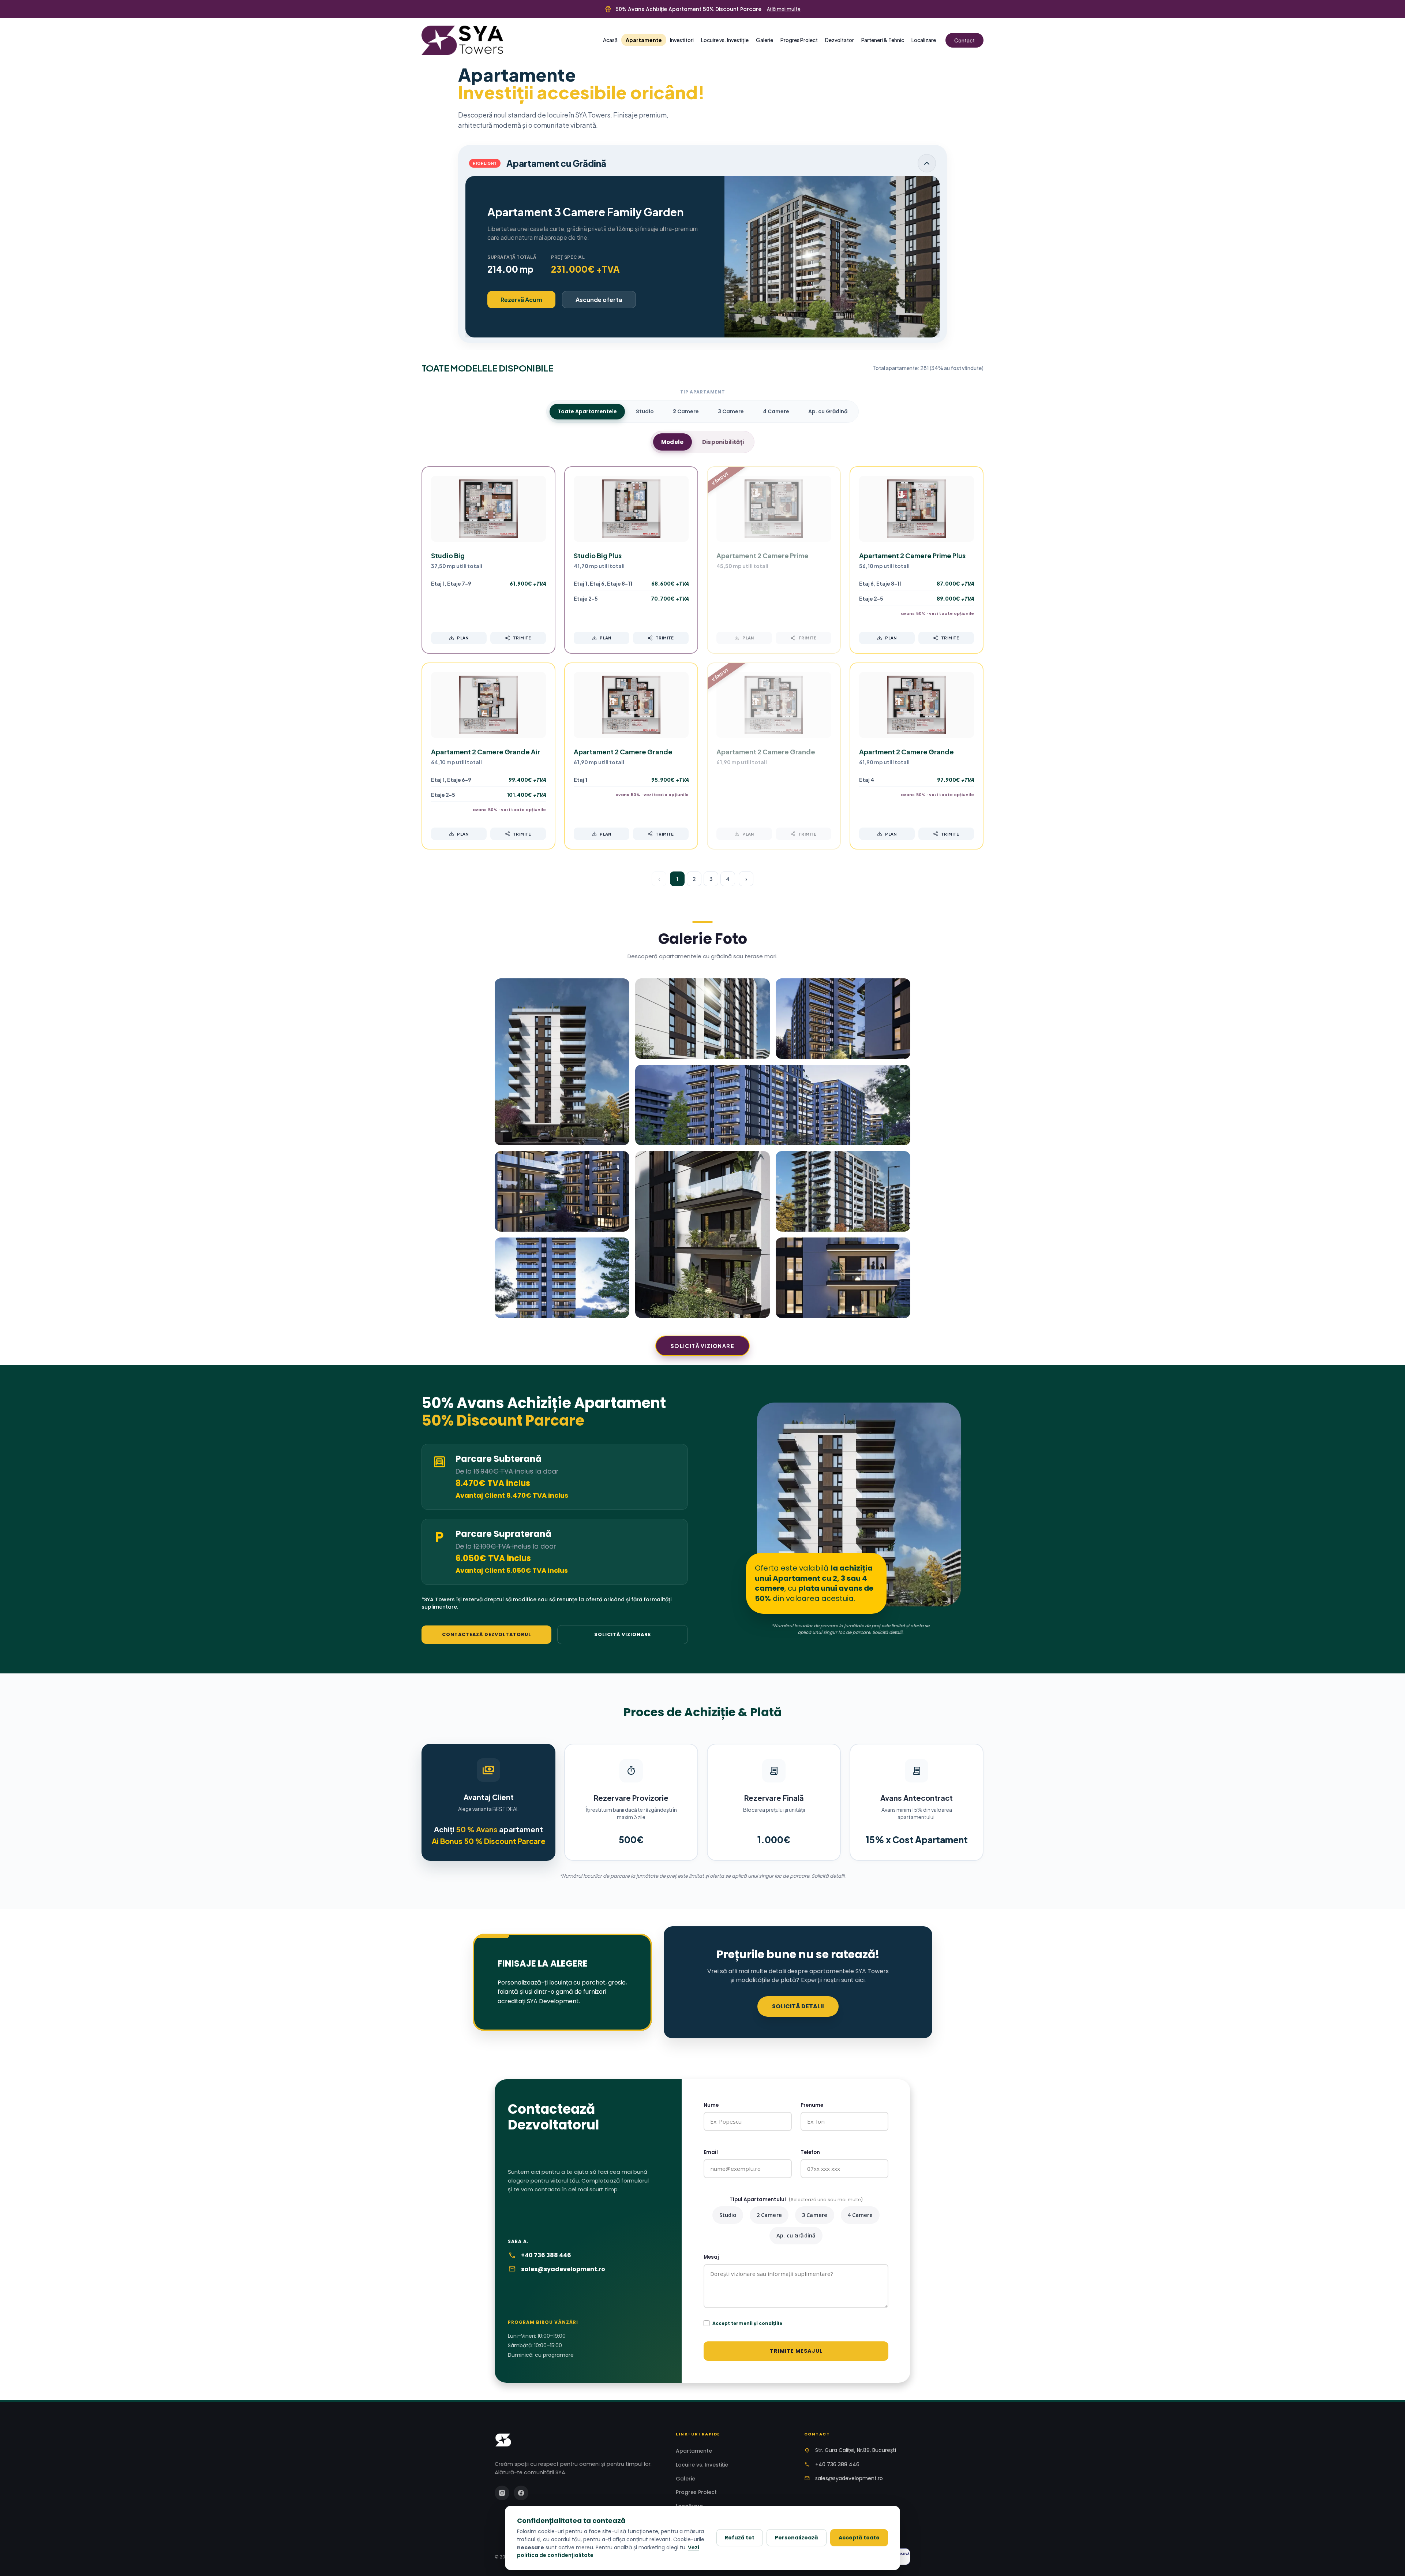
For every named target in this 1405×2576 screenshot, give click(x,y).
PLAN (463, 638)
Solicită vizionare (702, 1346)
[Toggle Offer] (927, 163)
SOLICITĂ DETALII (798, 2006)
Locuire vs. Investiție (725, 40)
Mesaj (711, 2257)
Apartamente (644, 40)
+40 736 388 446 (546, 2255)
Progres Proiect (799, 40)
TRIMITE (522, 638)
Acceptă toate (859, 2538)
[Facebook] (521, 2493)
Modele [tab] (672, 442)
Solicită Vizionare (623, 1634)
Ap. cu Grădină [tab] (828, 411)
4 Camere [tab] (776, 411)
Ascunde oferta (599, 300)
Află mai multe (784, 9)
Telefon (810, 2152)
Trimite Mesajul (796, 2351)
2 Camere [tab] (686, 411)
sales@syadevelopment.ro (563, 2269)
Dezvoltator (840, 40)
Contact (964, 40)
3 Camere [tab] (731, 411)
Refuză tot (740, 2538)
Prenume (812, 2105)
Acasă (610, 40)
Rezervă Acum (521, 300)
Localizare (924, 40)
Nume (711, 2105)
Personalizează (797, 2538)
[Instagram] (502, 2493)
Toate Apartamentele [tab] (587, 411)
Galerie (765, 40)
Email (711, 2152)
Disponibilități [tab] (723, 442)
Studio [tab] (645, 411)
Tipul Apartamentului (796, 2200)
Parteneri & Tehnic (883, 40)
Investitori (682, 40)
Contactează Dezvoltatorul (487, 1634)
